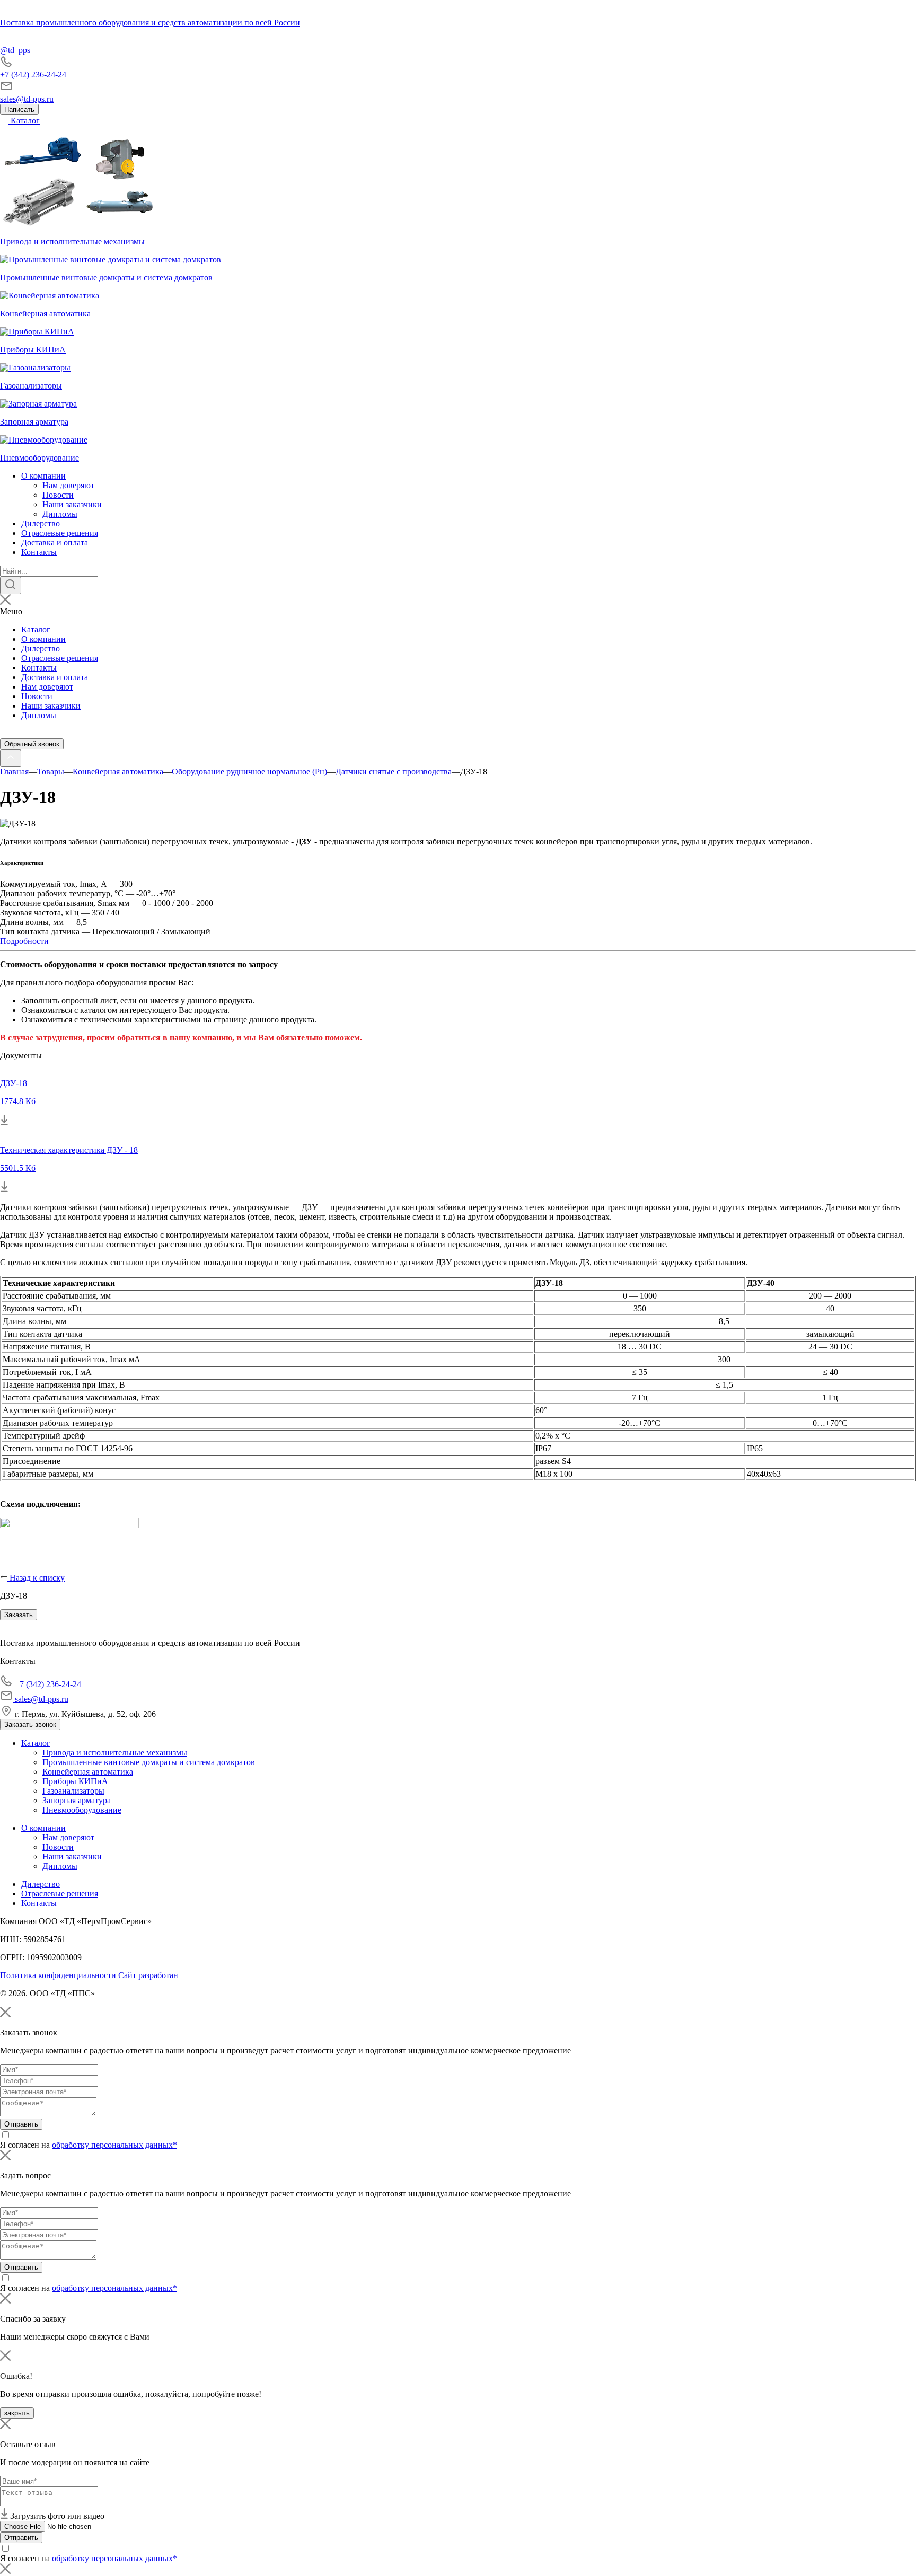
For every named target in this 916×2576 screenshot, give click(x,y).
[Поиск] (11, 585)
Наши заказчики (72, 504)
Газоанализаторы (73, 1791)
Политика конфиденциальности (59, 1975)
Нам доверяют (68, 485)
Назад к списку (36, 1578)
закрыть (17, 2413)
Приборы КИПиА (75, 1781)
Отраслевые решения (60, 533)
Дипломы (60, 514)
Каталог (24, 121)
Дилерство (41, 523)
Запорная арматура (77, 1800)
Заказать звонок (30, 1724)
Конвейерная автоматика (88, 1772)
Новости (58, 495)
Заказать (19, 1615)
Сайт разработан (148, 1975)
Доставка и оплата (55, 542)
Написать (19, 109)
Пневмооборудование (82, 1810)
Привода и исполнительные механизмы (115, 1753)
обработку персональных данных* (114, 2145)
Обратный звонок (32, 744)
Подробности (24, 941)
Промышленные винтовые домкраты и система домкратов (149, 1762)
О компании (43, 476)
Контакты (39, 552)
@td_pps (15, 50)
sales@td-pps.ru (27, 99)
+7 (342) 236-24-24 (33, 74)
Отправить (21, 2124)
